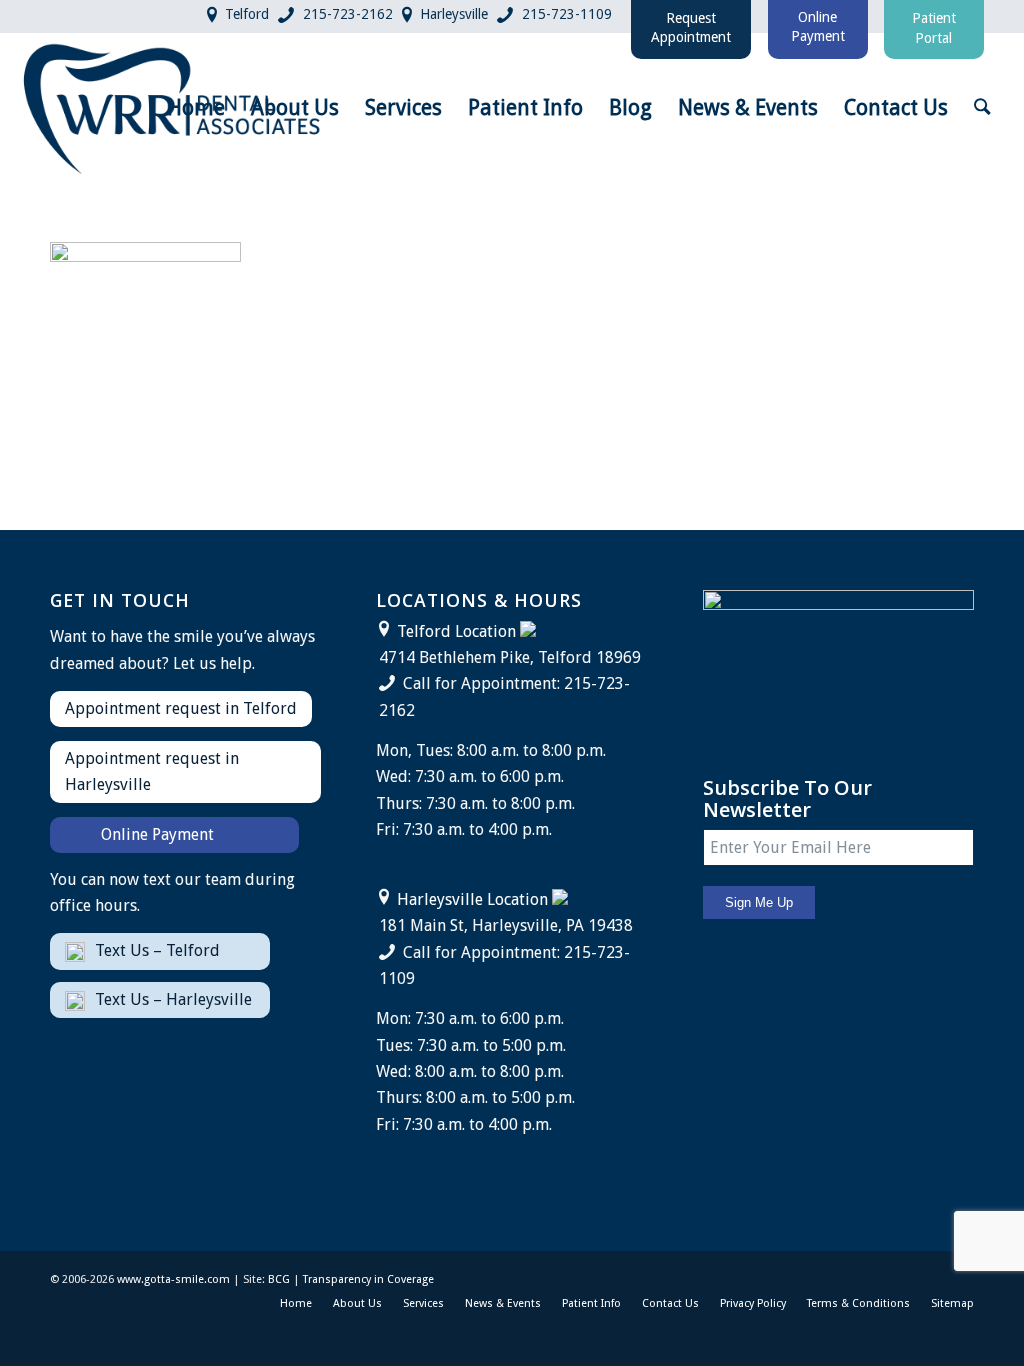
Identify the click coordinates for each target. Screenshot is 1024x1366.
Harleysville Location (472, 899)
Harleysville (454, 14)
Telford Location (456, 631)
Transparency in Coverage (368, 1279)
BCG (279, 1279)
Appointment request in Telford (181, 708)
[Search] (982, 108)
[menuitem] (196, 108)
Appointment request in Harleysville (152, 771)
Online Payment (157, 834)
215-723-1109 (567, 14)
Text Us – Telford (157, 950)
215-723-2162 (348, 14)
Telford (247, 14)
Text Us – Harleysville (173, 999)
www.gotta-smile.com (173, 1279)
